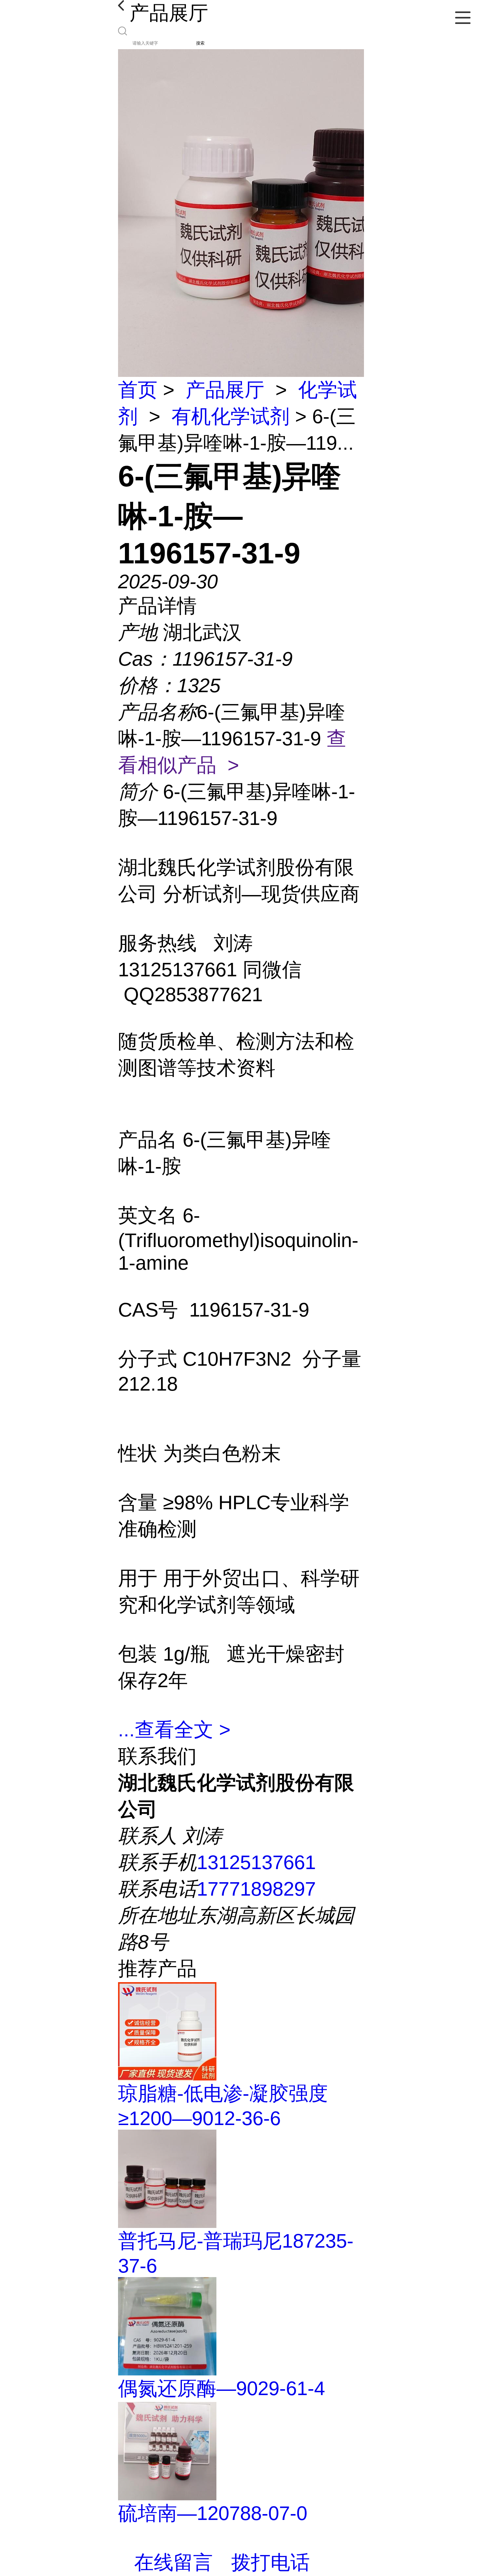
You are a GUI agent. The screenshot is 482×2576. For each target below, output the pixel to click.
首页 (138, 390)
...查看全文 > (174, 1730)
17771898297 (256, 1889)
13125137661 (256, 1862)
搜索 (200, 43)
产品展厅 (225, 390)
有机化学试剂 (231, 416)
